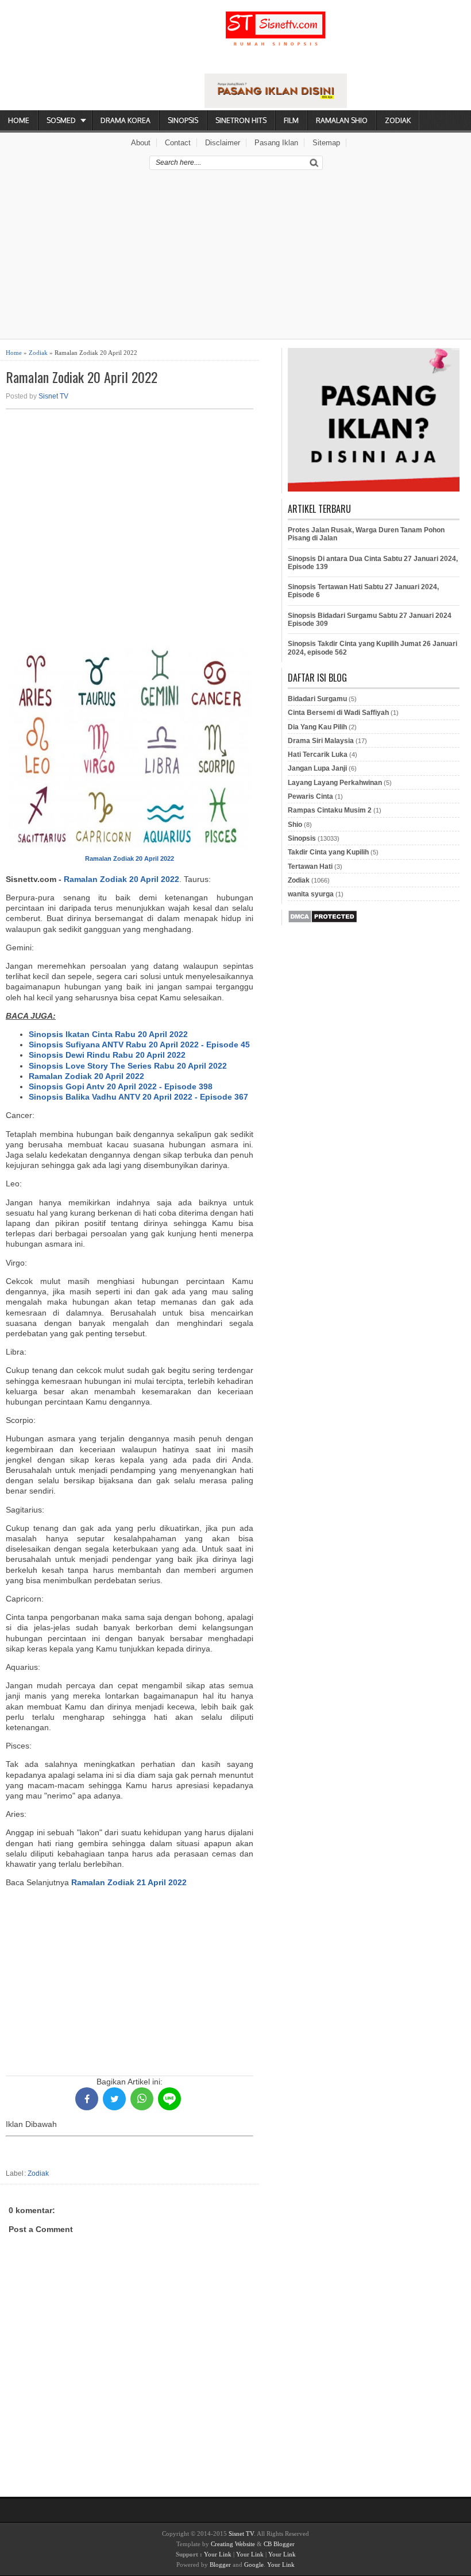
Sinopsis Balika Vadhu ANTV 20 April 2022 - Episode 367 (138, 1097)
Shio (295, 825)
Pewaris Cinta (310, 796)
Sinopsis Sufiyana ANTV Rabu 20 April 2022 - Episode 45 (139, 1045)
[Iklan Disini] (276, 105)
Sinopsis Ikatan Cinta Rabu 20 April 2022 (108, 1034)
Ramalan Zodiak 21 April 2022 (129, 1882)
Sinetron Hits (241, 120)
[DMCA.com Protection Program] (323, 921)
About (141, 143)
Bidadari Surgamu (317, 699)
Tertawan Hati (310, 867)
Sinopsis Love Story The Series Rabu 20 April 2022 (128, 1066)
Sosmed (61, 120)
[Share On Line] (169, 2099)
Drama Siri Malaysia (321, 741)
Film (291, 120)
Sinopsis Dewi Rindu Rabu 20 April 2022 (107, 1055)
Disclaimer (223, 143)
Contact (178, 143)
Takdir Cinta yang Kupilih (328, 852)
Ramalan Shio (342, 120)
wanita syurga (311, 894)
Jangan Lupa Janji (317, 768)
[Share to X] (114, 2099)
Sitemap (326, 143)
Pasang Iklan (276, 143)
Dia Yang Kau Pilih (317, 727)
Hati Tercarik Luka (318, 755)
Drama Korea (126, 120)
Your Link (218, 2554)
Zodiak (398, 120)
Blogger (220, 2565)
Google (254, 2565)
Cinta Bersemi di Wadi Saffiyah (338, 713)
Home (19, 120)
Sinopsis (183, 120)
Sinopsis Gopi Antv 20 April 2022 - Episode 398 (121, 1086)
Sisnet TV (53, 396)
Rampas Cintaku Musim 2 (330, 810)
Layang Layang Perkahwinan (335, 783)
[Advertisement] (235, 258)
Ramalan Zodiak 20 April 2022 (82, 377)
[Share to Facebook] (87, 2099)
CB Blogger (279, 2544)
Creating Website (233, 2544)
